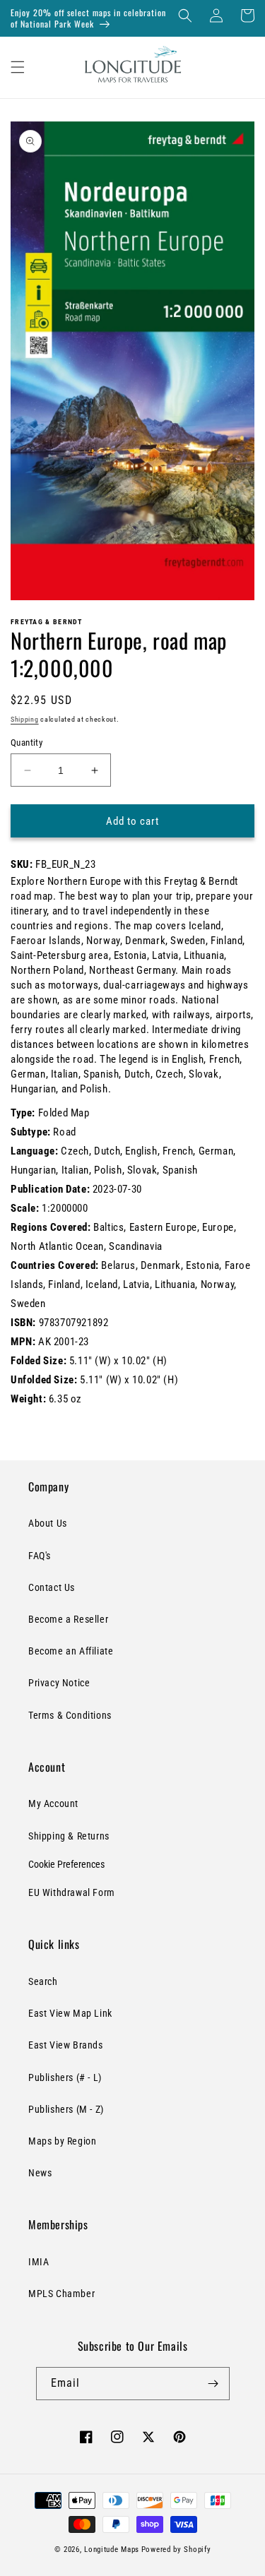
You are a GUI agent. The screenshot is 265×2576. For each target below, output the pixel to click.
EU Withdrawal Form (72, 1892)
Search (43, 1981)
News (40, 2173)
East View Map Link (70, 2013)
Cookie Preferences (66, 1864)
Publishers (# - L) (65, 2077)
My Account (53, 1803)
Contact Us (52, 1587)
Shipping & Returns (69, 1836)
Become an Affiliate (71, 1651)
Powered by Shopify (176, 2550)
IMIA (39, 2262)
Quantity (26, 743)
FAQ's (40, 1556)
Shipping (25, 719)
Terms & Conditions (70, 1715)
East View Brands (66, 2045)
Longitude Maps (112, 2550)
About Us (48, 1523)
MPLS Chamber (61, 2294)
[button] (185, 16)
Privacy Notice (59, 1683)
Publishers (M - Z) (66, 2109)
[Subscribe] (213, 2384)
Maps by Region (62, 2141)
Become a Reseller (68, 1619)
